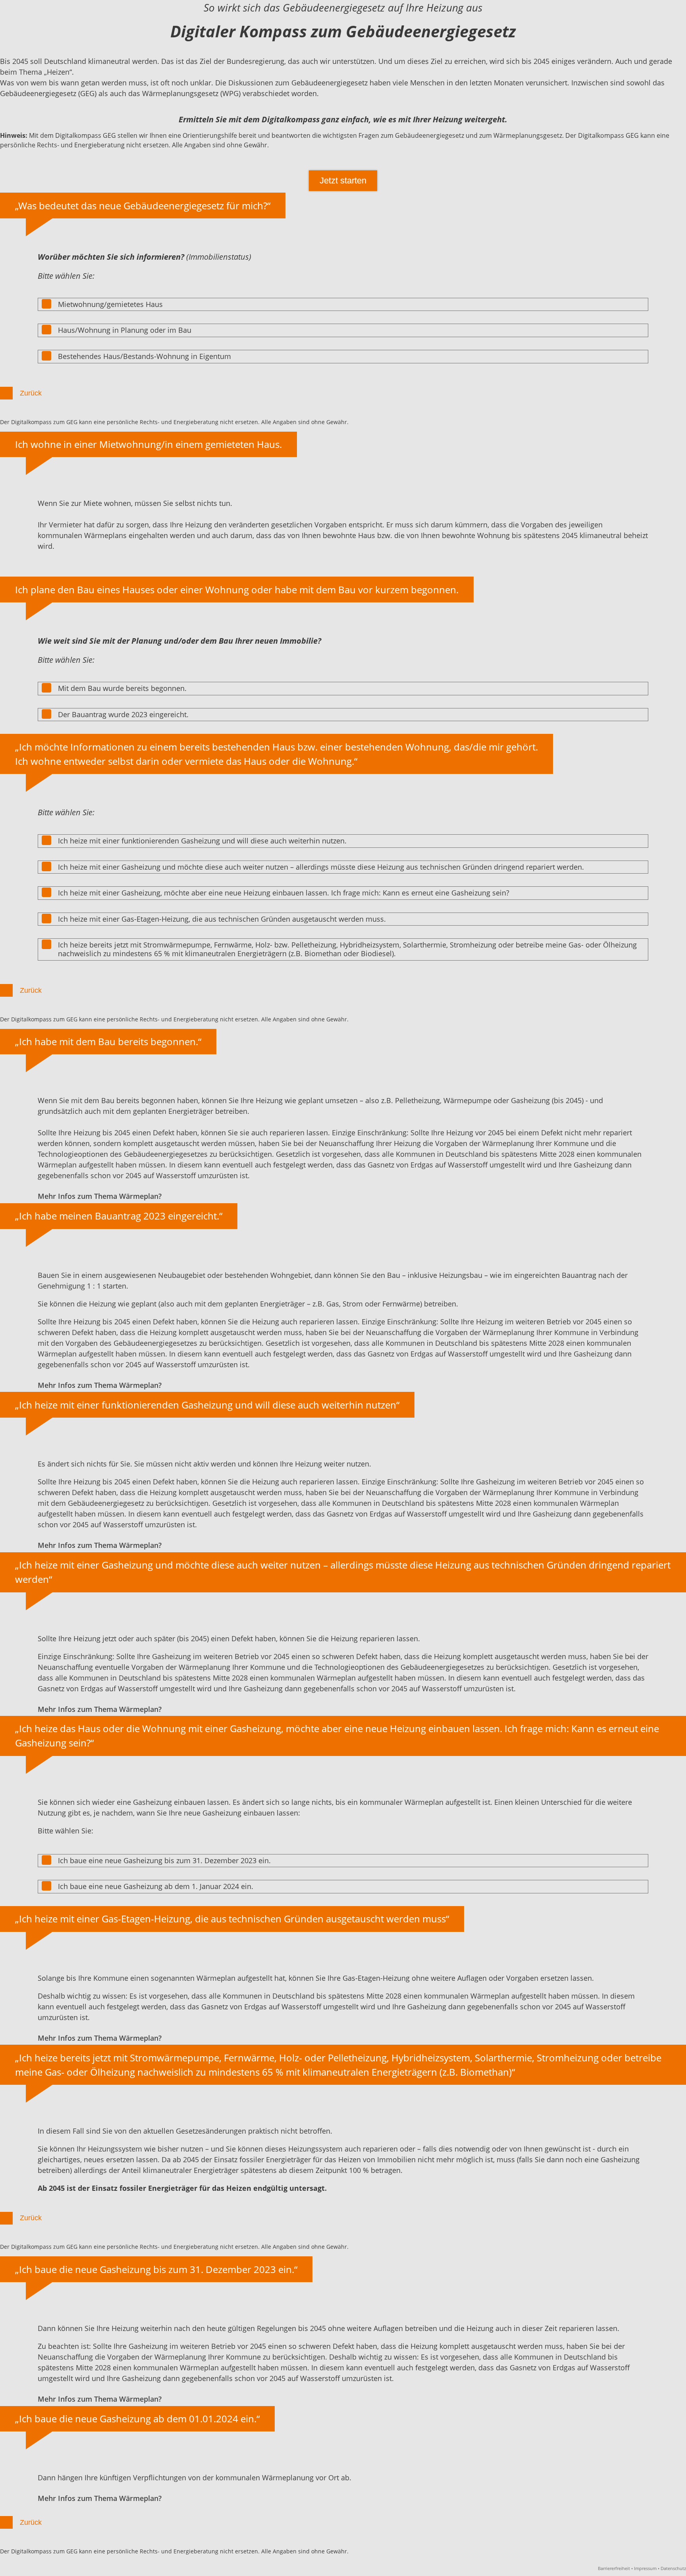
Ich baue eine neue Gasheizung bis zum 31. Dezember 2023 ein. (164, 1860)
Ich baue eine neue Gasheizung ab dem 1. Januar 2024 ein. (156, 1886)
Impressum (645, 2568)
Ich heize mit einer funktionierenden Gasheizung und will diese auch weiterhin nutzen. (202, 841)
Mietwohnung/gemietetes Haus (110, 304)
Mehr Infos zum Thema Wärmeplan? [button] (100, 1196)
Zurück (31, 393)
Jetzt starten (343, 180)
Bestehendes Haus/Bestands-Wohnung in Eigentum (145, 356)
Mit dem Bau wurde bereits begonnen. (122, 688)
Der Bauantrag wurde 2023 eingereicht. (123, 714)
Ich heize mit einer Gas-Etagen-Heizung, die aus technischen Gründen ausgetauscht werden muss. (222, 919)
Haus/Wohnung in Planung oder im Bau (125, 330)
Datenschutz (673, 2568)
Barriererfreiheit (614, 2568)
